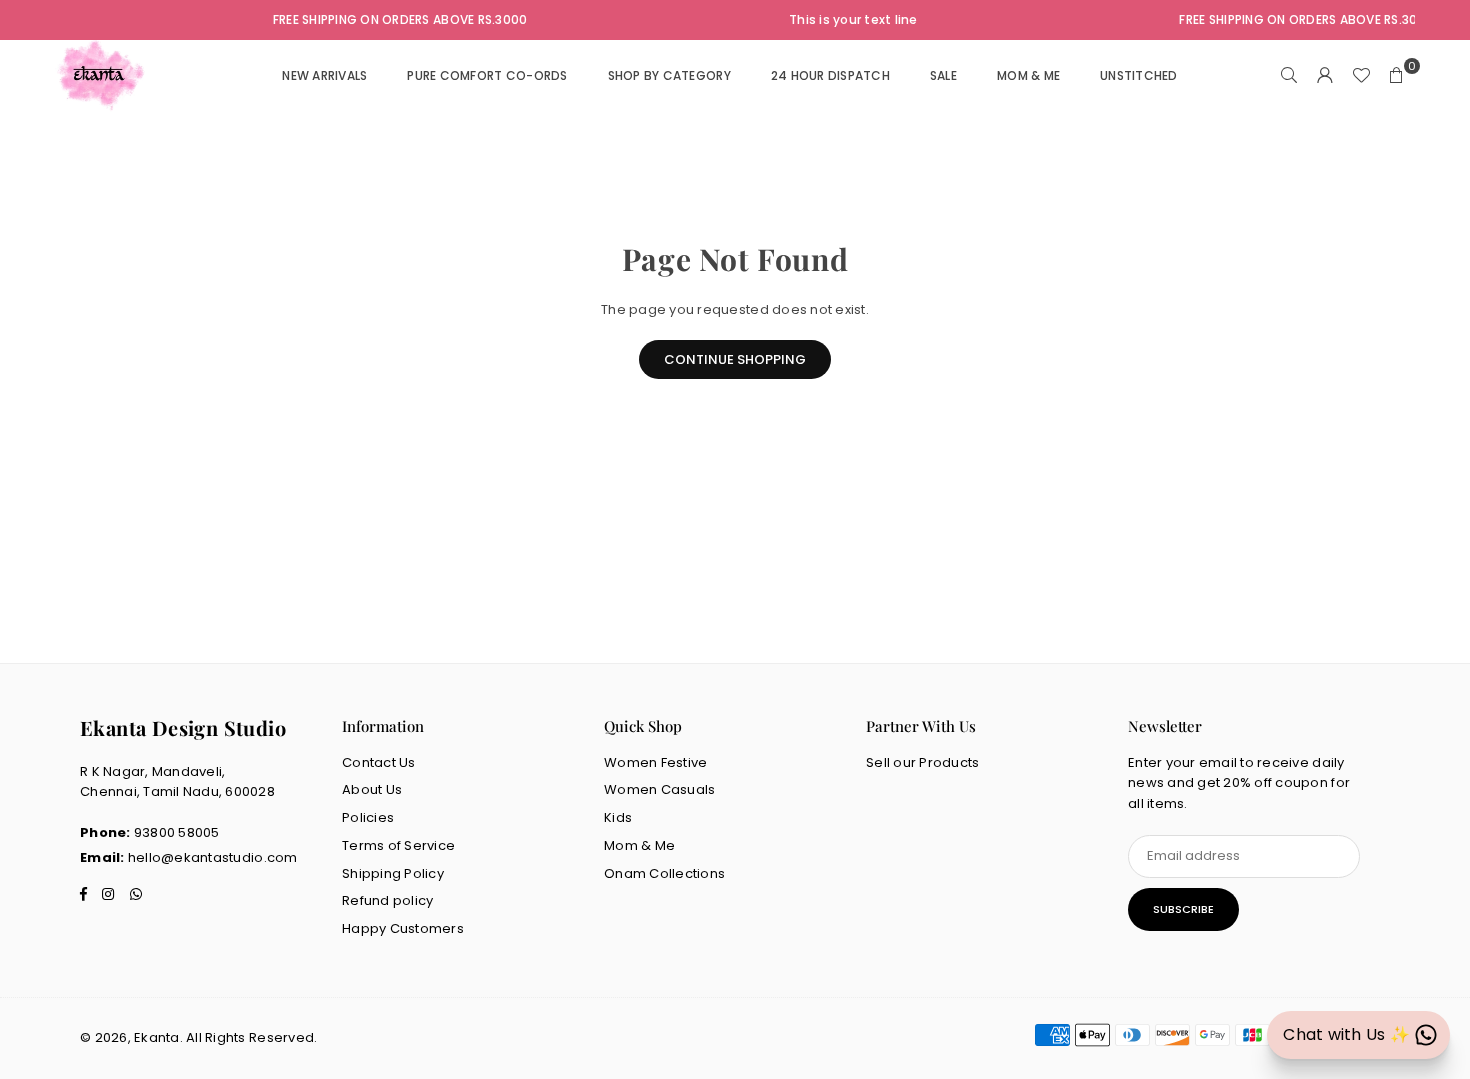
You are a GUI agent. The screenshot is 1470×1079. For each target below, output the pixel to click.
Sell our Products (922, 762)
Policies (368, 817)
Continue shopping (735, 359)
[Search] (1289, 76)
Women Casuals (659, 789)
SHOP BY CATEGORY (669, 75)
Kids (618, 817)
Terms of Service (398, 845)
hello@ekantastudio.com (213, 857)
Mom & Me (639, 845)
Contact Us (379, 762)
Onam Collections (664, 873)
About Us (372, 789)
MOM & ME (1028, 75)
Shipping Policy (393, 873)
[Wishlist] (1361, 76)
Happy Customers (403, 928)
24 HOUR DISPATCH (830, 75)
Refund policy (387, 900)
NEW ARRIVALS (324, 75)
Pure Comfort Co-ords (487, 75)
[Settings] (1325, 76)
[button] (1397, 76)
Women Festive (655, 762)
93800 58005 (177, 832)
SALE (943, 75)
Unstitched (1139, 75)
